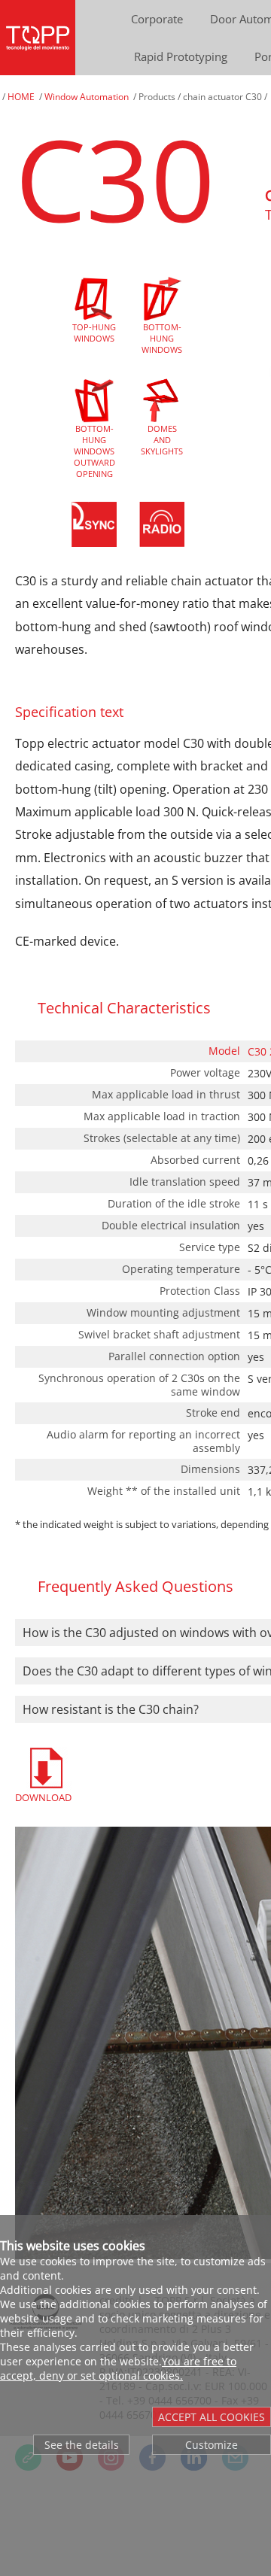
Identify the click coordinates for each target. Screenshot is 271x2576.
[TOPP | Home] (38, 38)
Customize (212, 2445)
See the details (82, 2445)
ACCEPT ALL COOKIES (212, 2417)
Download (43, 1797)
